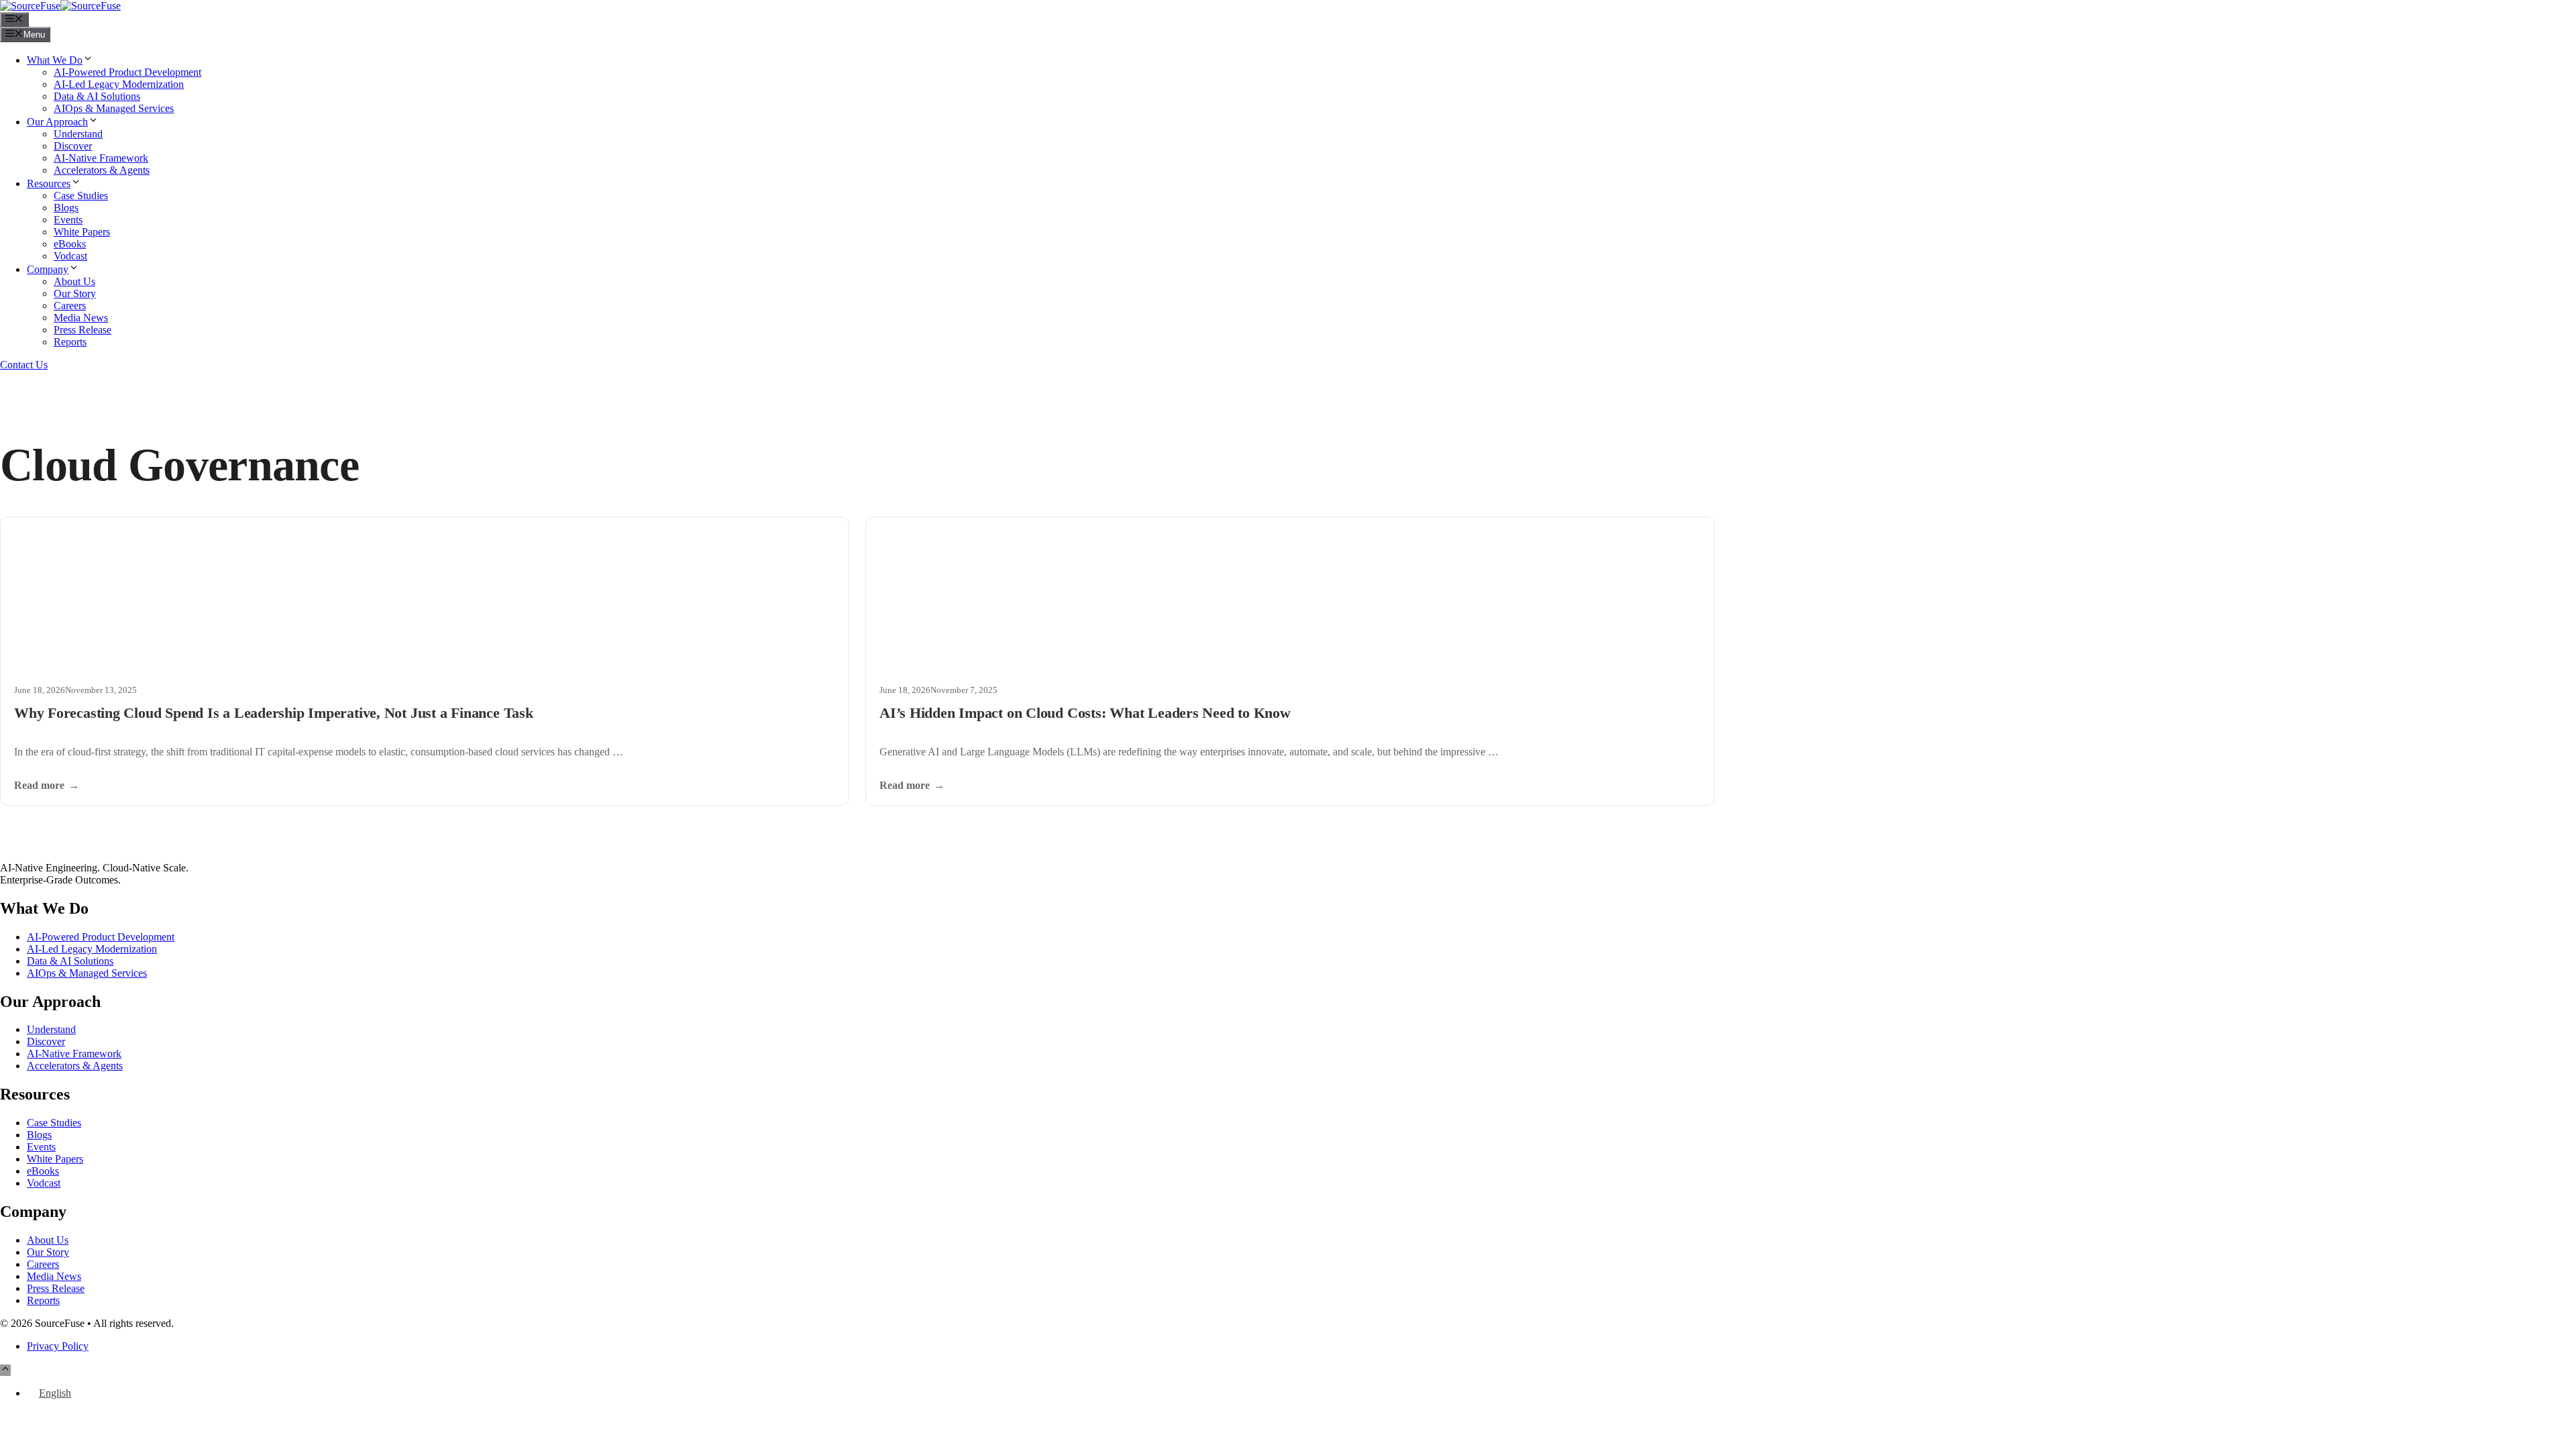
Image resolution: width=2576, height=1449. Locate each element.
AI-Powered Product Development (127, 72)
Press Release (83, 330)
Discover (73, 146)
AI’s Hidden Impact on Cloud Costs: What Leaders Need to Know (1085, 713)
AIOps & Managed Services (114, 108)
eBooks (70, 244)
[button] (5, 1370)
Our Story (75, 293)
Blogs (66, 208)
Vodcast (70, 256)
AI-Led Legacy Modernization (119, 84)
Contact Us (24, 365)
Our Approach (57, 122)
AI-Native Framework (101, 158)
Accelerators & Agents (102, 170)
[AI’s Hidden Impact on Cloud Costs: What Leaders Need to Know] (1290, 594)
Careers (70, 306)
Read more (39, 786)
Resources (49, 183)
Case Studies (81, 196)
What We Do (55, 60)
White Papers (82, 232)
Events (68, 220)
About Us (74, 281)
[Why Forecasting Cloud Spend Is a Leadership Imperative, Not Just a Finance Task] (425, 594)
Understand (78, 134)
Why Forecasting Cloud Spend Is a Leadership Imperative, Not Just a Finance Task (274, 713)
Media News (81, 318)
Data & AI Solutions (97, 96)
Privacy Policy (58, 1346)
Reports (70, 342)
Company (48, 269)
